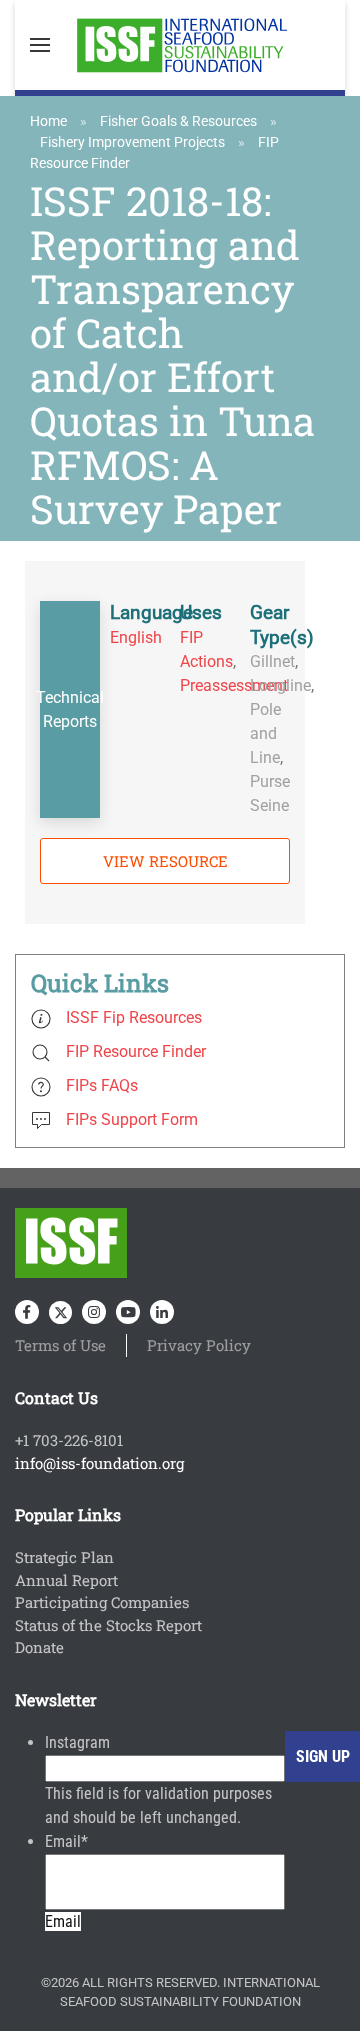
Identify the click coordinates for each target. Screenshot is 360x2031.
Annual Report (66, 1580)
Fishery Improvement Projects (132, 142)
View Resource (165, 861)
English (136, 637)
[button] (40, 45)
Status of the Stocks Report (108, 1625)
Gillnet (272, 661)
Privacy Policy (199, 1345)
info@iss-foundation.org (99, 1463)
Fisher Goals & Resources (178, 121)
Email (66, 1841)
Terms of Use (60, 1345)
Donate (39, 1647)
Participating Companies (102, 1602)
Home (48, 121)
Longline (280, 685)
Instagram (77, 1742)
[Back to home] (180, 45)
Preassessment (234, 685)
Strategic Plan (64, 1557)
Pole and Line (265, 733)
